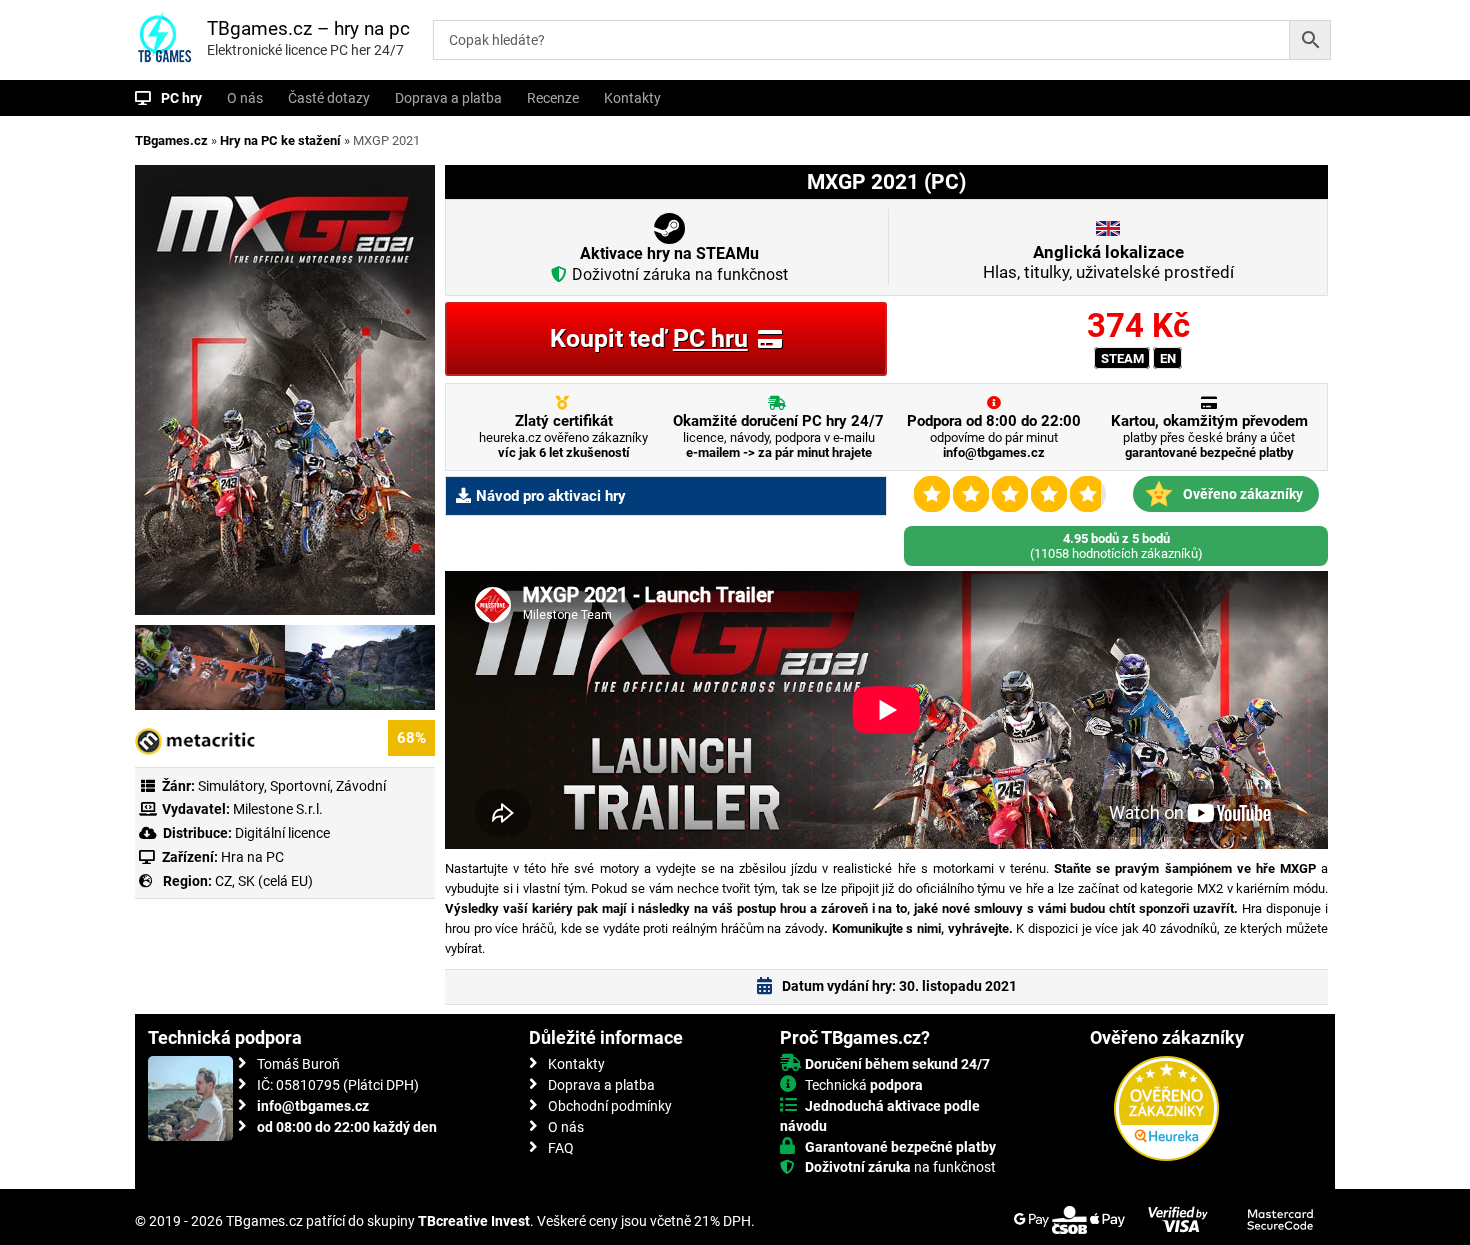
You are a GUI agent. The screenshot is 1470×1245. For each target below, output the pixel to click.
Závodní (361, 786)
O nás (245, 98)
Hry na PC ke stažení (280, 140)
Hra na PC (251, 857)
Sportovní (300, 786)
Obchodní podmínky (610, 1106)
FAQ (561, 1148)
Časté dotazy (329, 98)
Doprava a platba (448, 98)
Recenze (553, 98)
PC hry (181, 98)
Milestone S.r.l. (278, 809)
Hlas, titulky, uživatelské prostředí (1108, 262)
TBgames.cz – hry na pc (308, 28)
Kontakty (632, 98)
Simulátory (231, 786)
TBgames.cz (171, 140)
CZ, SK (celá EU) (264, 881)
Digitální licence (281, 833)
